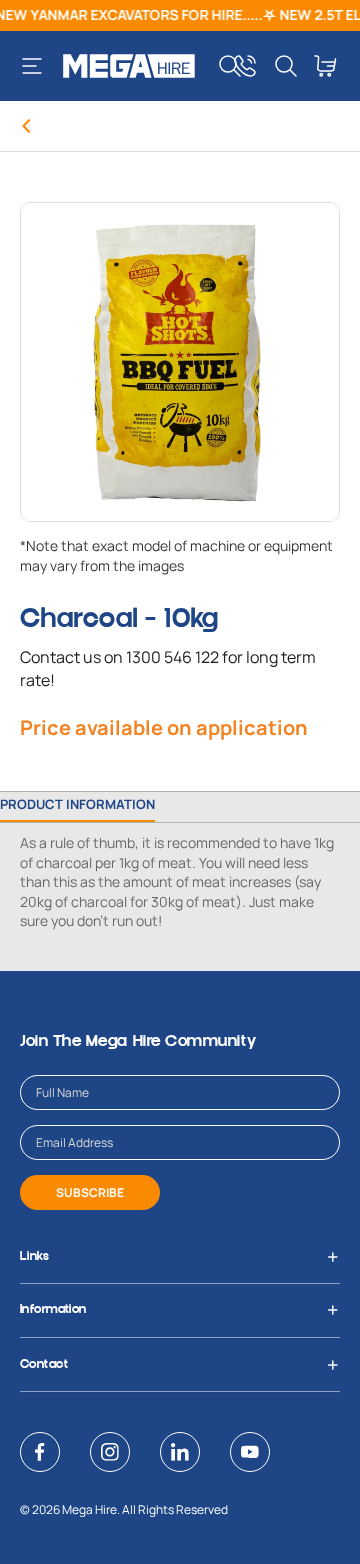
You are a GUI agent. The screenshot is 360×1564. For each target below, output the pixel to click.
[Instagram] (110, 1452)
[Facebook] (40, 1452)
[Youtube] (250, 1452)
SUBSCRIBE (90, 1192)
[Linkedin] (180, 1452)
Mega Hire (89, 1509)
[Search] (230, 66)
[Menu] (39, 66)
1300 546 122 (172, 657)
